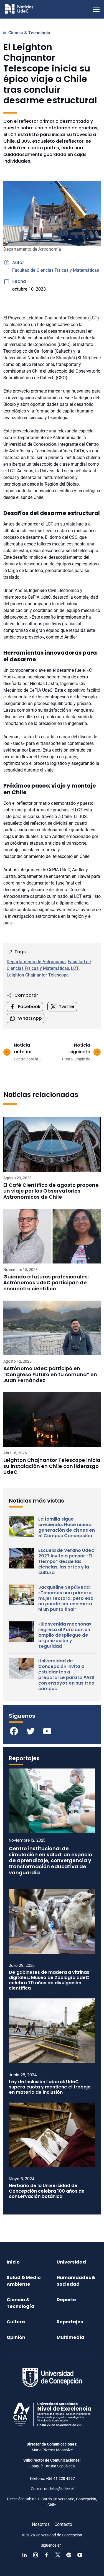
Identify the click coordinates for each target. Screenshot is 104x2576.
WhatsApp (30, 1018)
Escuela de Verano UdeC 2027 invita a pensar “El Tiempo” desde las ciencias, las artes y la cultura (67, 1562)
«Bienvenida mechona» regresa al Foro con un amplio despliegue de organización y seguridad (65, 1635)
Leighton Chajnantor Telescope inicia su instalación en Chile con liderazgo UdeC (52, 1466)
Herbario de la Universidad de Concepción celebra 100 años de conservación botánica (47, 2191)
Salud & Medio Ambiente (24, 2281)
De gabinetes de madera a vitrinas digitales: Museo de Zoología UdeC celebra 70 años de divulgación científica (49, 1980)
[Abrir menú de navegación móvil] (96, 9)
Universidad (71, 2262)
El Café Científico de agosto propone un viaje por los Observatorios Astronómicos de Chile (51, 1191)
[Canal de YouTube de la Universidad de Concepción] (80, 2555)
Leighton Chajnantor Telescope (38, 975)
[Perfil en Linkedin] (24, 2555)
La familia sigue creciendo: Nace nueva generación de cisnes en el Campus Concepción (67, 1527)
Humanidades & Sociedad (76, 2281)
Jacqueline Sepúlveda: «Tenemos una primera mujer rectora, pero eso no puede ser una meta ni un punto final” (66, 1598)
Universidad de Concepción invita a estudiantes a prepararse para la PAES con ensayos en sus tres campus (66, 1675)
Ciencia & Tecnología (29, 33)
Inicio (13, 2262)
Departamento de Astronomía (36, 962)
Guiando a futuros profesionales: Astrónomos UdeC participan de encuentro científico (46, 1283)
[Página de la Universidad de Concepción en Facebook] (47, 2555)
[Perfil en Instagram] (35, 2555)
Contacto (63, 2524)
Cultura (16, 2322)
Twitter (67, 1007)
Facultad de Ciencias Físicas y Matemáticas (56, 270)
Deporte (66, 2300)
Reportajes (70, 2322)
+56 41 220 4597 (60, 2478)
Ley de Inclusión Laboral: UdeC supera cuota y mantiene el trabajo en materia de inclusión (50, 2087)
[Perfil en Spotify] (69, 2555)
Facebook (29, 1007)
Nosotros (41, 2524)
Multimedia (70, 2337)
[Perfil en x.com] (58, 2555)
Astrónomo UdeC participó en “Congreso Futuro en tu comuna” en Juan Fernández (50, 1374)
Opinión (16, 2337)
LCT (75, 968)
